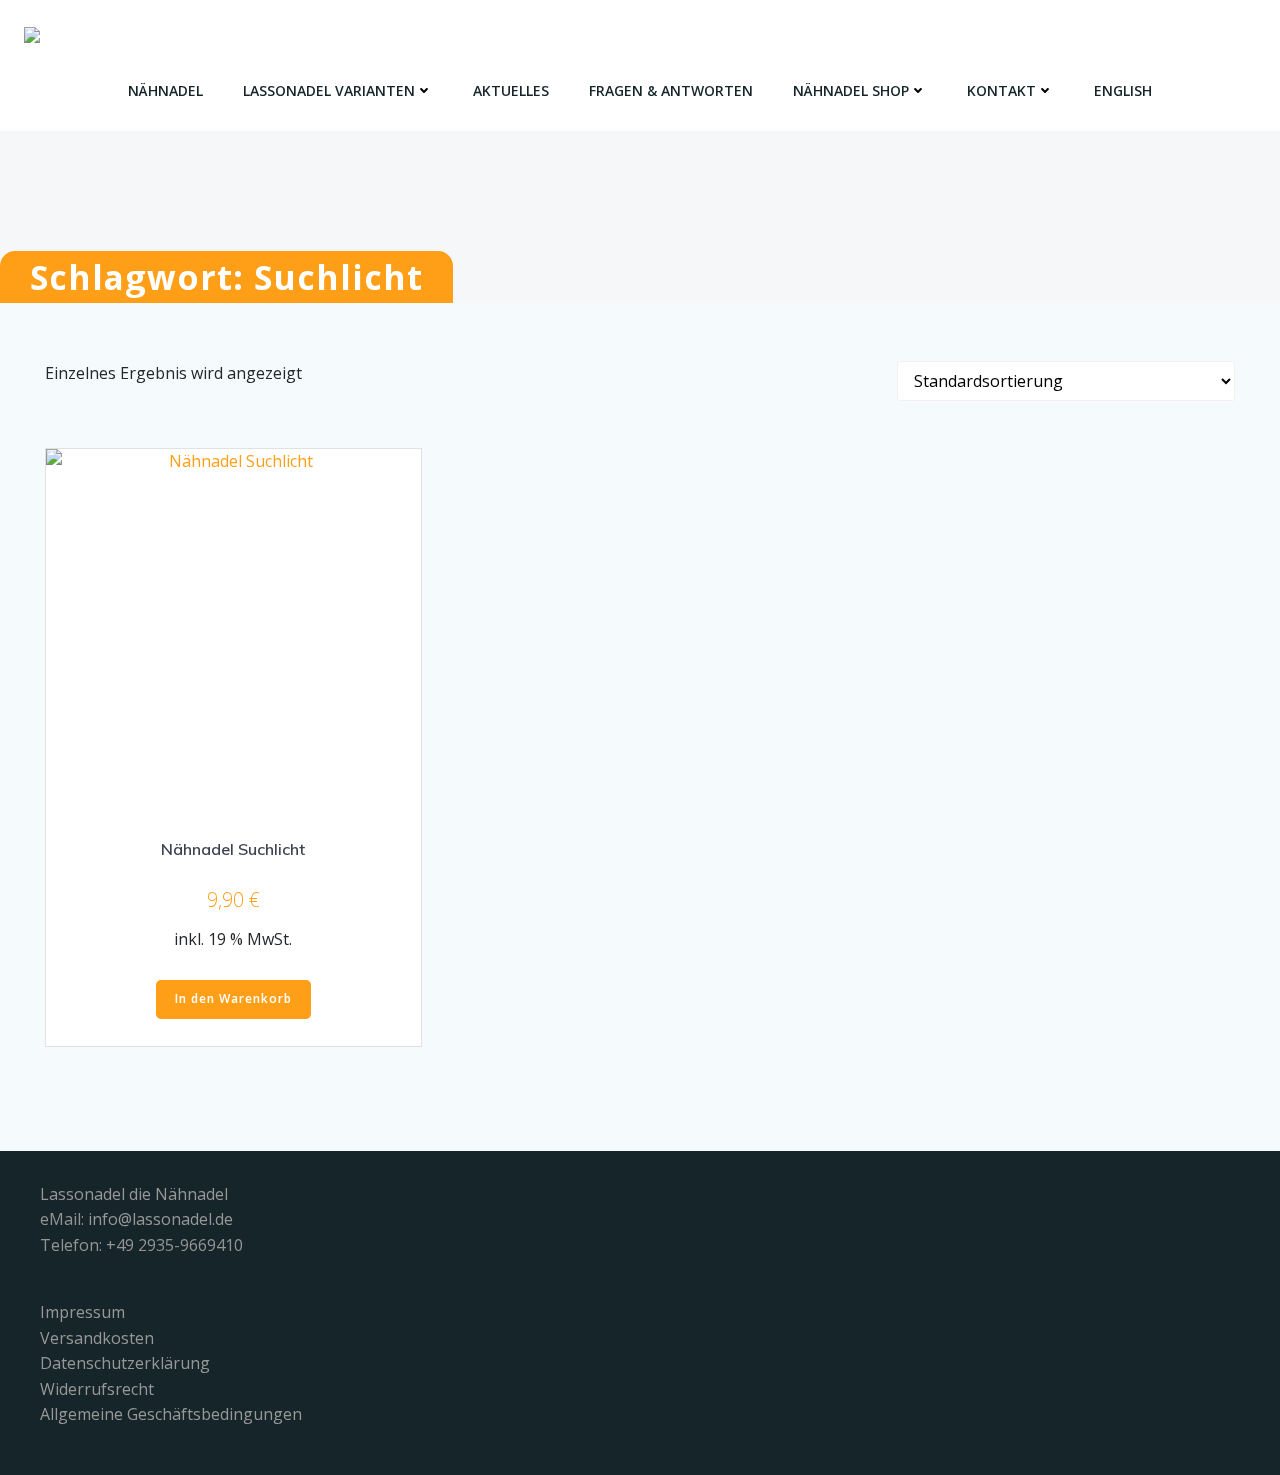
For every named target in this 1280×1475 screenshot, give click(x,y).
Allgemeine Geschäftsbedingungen (171, 1414)
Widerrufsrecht (97, 1389)
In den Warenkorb (233, 998)
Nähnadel (165, 90)
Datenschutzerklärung (125, 1363)
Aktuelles (511, 90)
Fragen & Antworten (671, 90)
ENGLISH (1123, 90)
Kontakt (1001, 90)
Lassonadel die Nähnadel (134, 1194)
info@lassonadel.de (160, 1219)
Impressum (82, 1312)
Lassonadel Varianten (329, 90)
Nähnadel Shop (851, 90)
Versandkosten (97, 1338)
